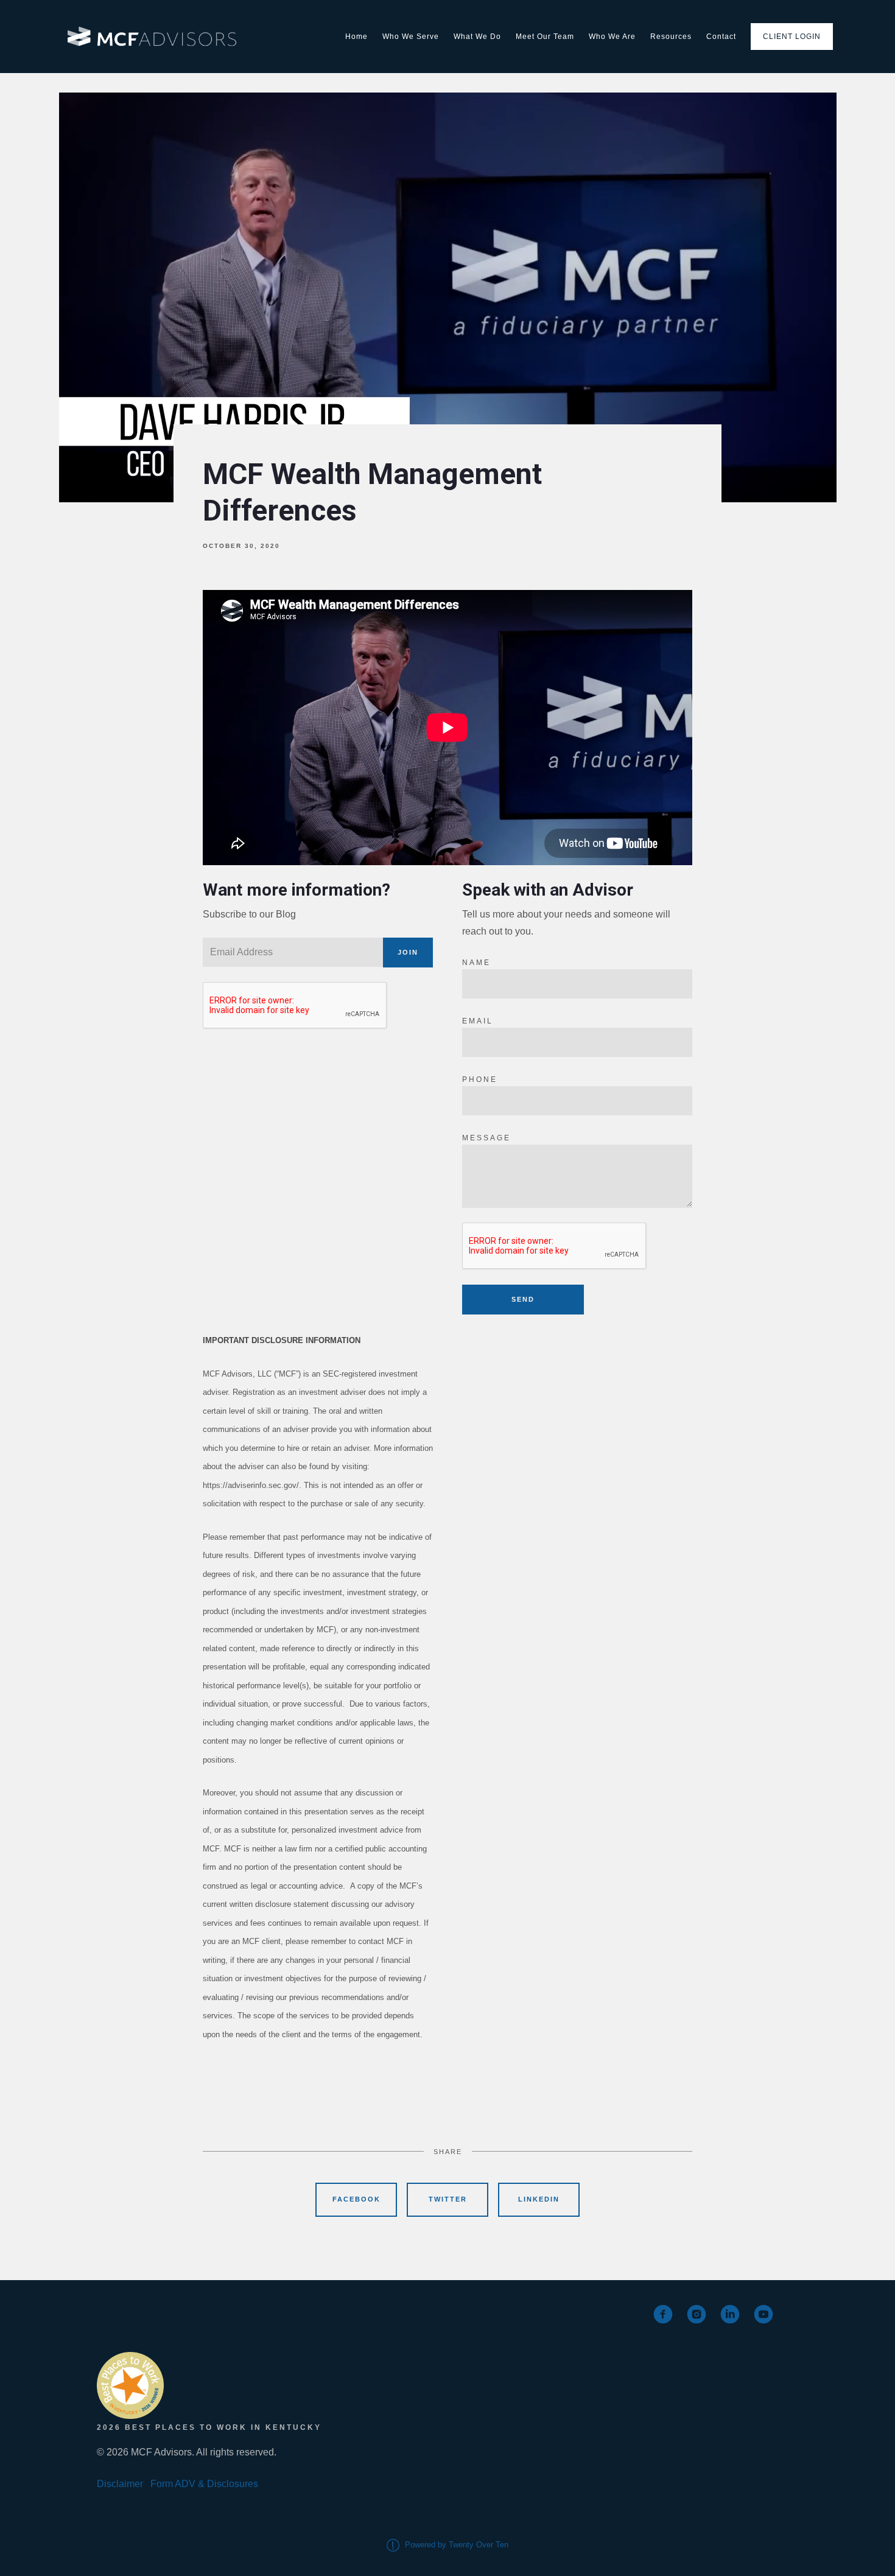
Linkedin (539, 2199)
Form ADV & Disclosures (204, 2484)
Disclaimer (120, 2484)
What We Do (477, 37)
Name (476, 963)
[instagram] (697, 2314)
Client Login (792, 37)
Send (523, 1299)
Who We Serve (411, 37)
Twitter (448, 2199)
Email (478, 1021)
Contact (721, 37)
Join (408, 952)
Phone (480, 1079)
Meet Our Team (545, 37)
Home (356, 37)
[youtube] (763, 2314)
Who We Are (612, 37)
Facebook (356, 2199)
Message (486, 1138)
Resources (671, 37)
